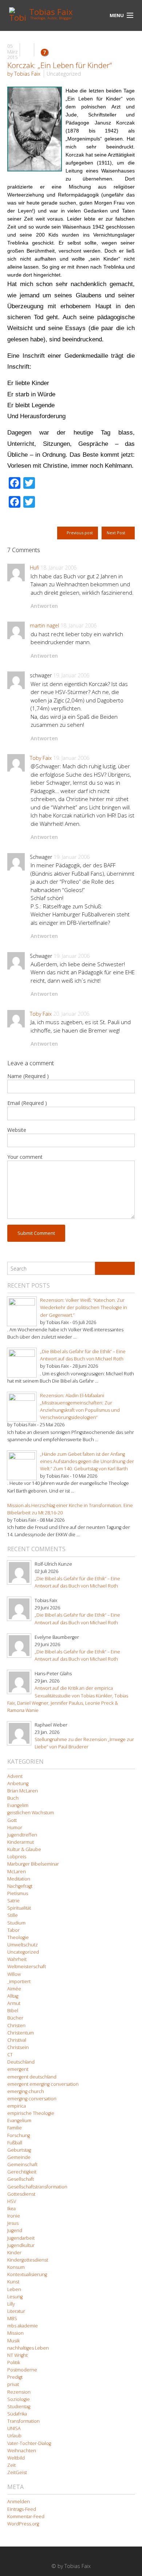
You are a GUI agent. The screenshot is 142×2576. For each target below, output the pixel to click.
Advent (15, 1776)
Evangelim (18, 1805)
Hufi (34, 568)
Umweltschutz (23, 1945)
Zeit (11, 2465)
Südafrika (17, 2414)
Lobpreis (17, 1857)
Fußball (15, 2143)
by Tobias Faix (24, 74)
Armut (14, 2003)
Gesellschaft (21, 2179)
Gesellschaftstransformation (37, 2187)
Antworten (44, 606)
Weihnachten (22, 2451)
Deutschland (21, 2062)
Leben (14, 2289)
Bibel (13, 2011)
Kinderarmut (21, 1842)
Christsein (18, 2047)
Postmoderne (22, 2370)
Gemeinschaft (22, 2165)
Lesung (15, 2297)
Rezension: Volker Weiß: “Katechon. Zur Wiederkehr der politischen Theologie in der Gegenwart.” (84, 1307)
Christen (16, 2026)
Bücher (15, 2018)
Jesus (13, 2223)
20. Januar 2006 (71, 1014)
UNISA (14, 2428)
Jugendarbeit (21, 2238)
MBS (12, 2319)
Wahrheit (17, 1959)
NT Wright (17, 2355)
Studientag (19, 2407)
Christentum (21, 2033)
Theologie (18, 1937)
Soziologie (19, 2399)
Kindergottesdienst (28, 2260)
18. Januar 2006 (58, 568)
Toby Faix (41, 758)
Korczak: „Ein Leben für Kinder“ (60, 65)
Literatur (16, 2311)
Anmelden (19, 2502)
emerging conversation (32, 2099)
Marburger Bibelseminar (33, 1864)
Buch (13, 1798)
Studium (16, 1923)
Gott (12, 1820)
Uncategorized (64, 74)
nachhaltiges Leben (28, 2348)
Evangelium (19, 2121)
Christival (17, 2040)
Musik (13, 2341)
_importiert (19, 1981)
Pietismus (18, 1893)
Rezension (19, 2392)
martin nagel (44, 625)
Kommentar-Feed (26, 2516)
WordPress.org (23, 2524)
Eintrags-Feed (22, 2509)
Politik (14, 2363)
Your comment (25, 1157)
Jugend (15, 2230)
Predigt (15, 2377)
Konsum (16, 2267)
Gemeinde (19, 2157)
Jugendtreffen (22, 1835)
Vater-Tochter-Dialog (29, 2443)
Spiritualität (19, 1908)
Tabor (13, 1930)
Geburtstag (19, 2150)
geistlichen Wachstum (31, 1813)
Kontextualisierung (27, 2274)
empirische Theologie (31, 2113)
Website (17, 1130)
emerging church (26, 2091)
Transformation (23, 2421)
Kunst (13, 2282)
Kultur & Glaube (24, 1849)
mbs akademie (23, 2326)
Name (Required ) (28, 1076)
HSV (12, 2201)
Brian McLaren (23, 1791)
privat (13, 2384)
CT (10, 2055)
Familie (15, 2128)
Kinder (14, 2253)
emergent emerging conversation (43, 2084)
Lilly (11, 2304)
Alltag (13, 1996)
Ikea (11, 2209)
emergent (18, 2069)
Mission (15, 2333)
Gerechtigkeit (22, 2172)
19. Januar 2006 (71, 675)
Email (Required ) (27, 1103)
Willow (14, 1974)
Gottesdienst (21, 2194)
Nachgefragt (20, 1886)
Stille (13, 1915)
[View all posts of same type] (27, 50)
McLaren (17, 1872)
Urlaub (14, 2436)
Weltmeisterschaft (27, 1967)
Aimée (14, 1989)
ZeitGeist (17, 2472)
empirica (17, 2106)
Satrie (13, 1901)
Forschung (19, 2135)
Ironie (14, 2216)
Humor (15, 1828)
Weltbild (16, 2458)
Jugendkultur (21, 2245)
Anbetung (18, 1784)
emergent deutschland (32, 2077)
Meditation (19, 1879)
